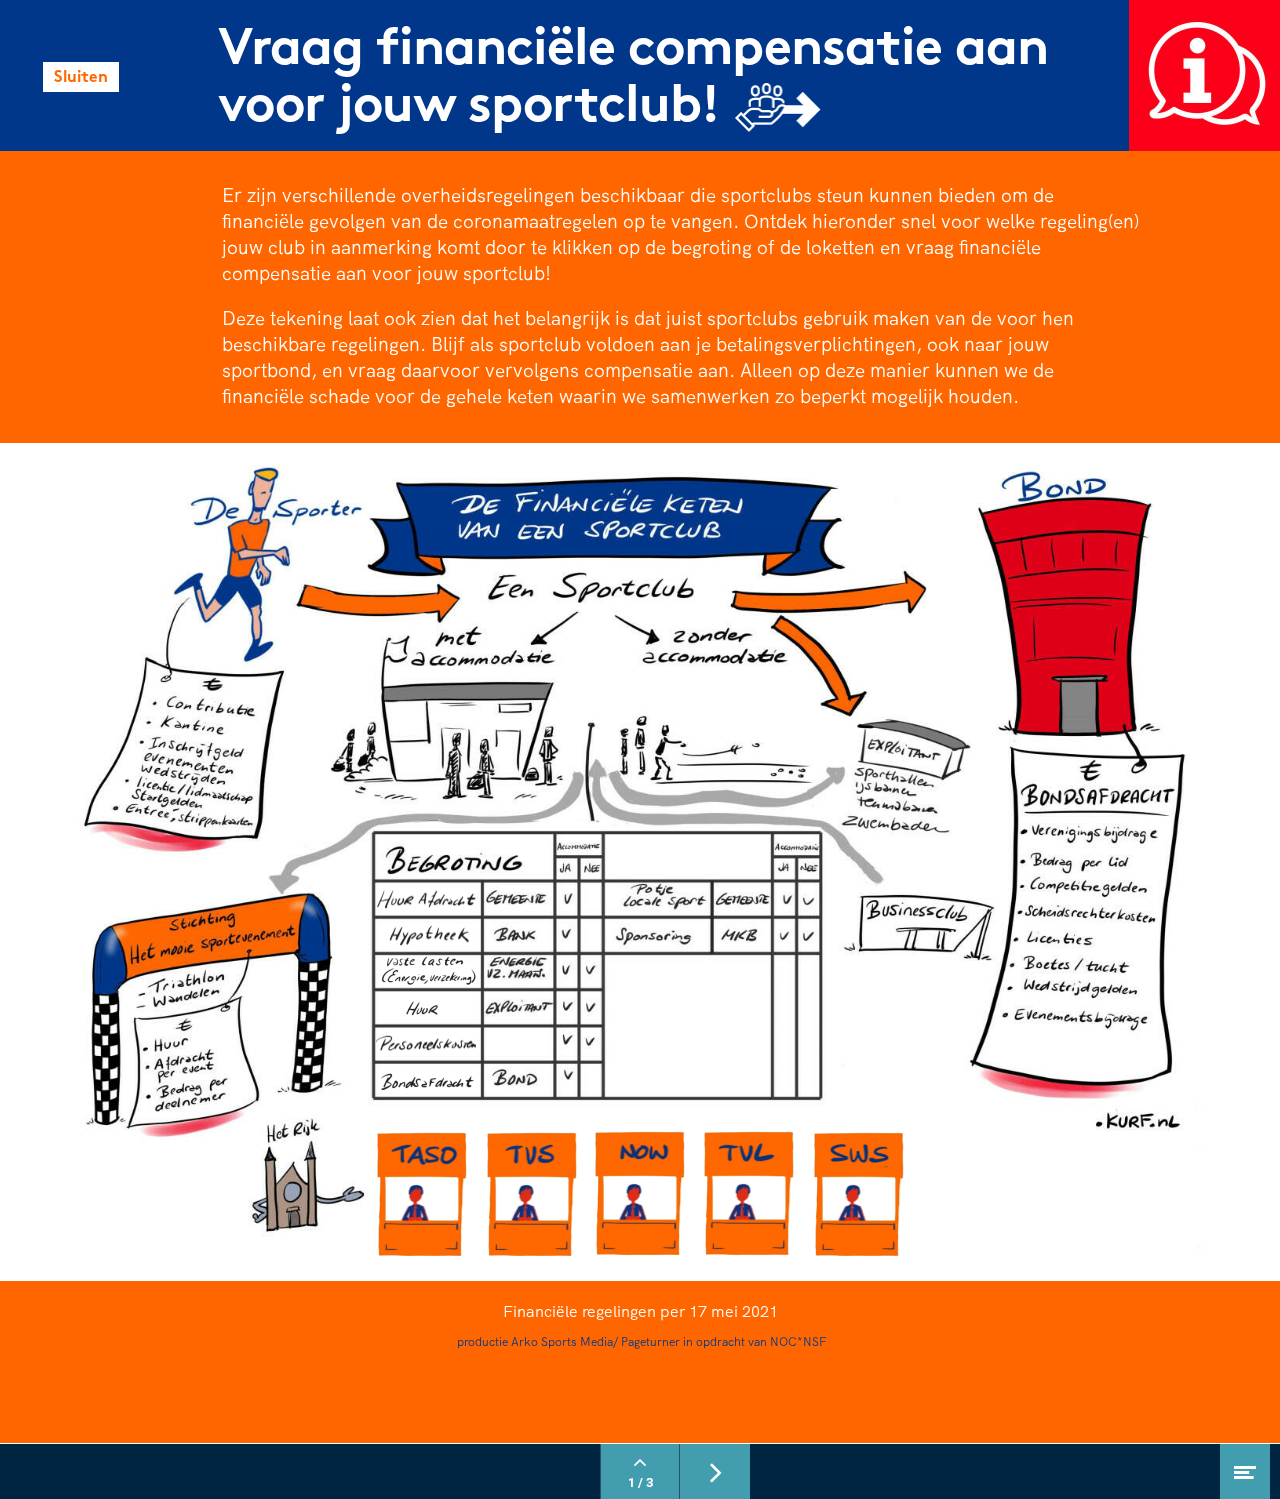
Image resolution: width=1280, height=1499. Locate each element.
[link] (1204, 75)
